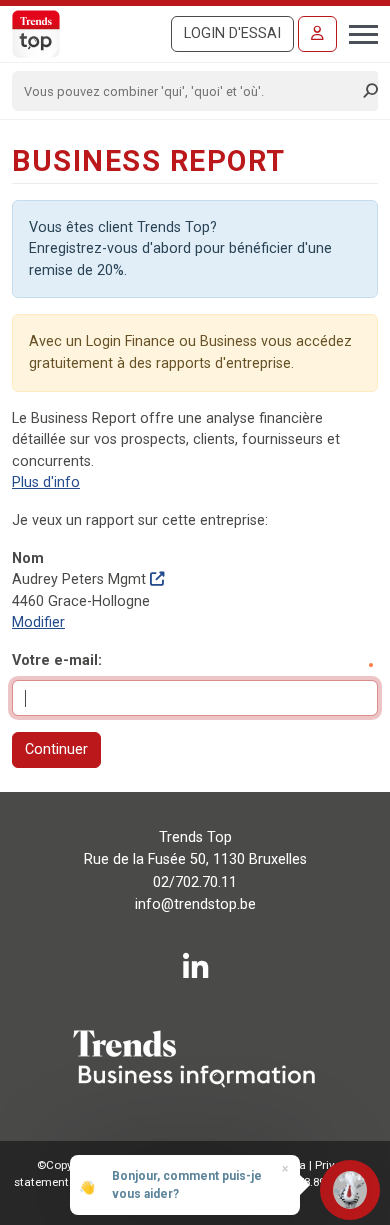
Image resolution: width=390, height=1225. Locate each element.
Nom (28, 558)
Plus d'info (46, 482)
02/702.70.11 (195, 882)
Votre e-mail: (57, 660)
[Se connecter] (317, 34)
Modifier (38, 622)
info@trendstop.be (195, 904)
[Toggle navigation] (357, 32)
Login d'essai (232, 33)
